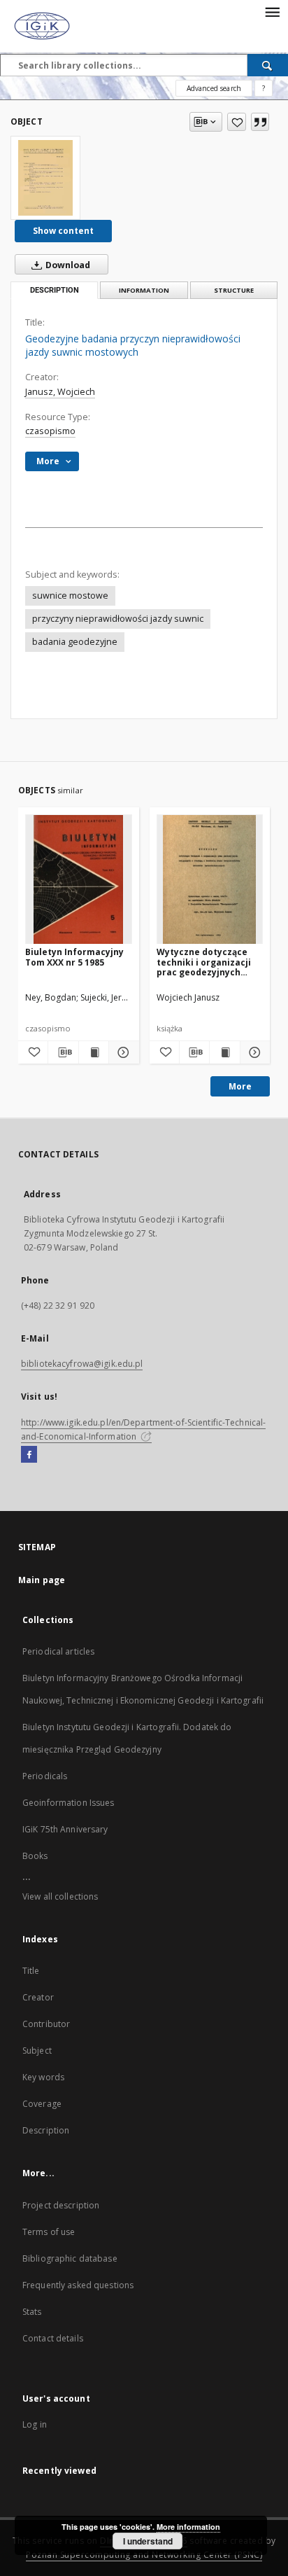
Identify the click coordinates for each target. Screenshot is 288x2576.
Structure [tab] (234, 290)
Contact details (53, 2338)
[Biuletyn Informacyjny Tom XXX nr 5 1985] (79, 880)
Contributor (46, 2024)
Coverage (42, 2104)
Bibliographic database (70, 2258)
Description (46, 2130)
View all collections (60, 1896)
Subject (37, 2051)
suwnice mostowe (70, 596)
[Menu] (272, 11)
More (240, 1086)
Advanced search (214, 88)
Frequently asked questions (78, 2285)
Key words (43, 2077)
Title (31, 1971)
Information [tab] (144, 290)
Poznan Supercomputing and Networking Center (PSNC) (144, 2555)
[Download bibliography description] (63, 1052)
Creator (38, 1997)
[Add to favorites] (237, 122)
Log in (35, 2424)
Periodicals (45, 1776)
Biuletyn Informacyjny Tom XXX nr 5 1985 (74, 957)
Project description (61, 2205)
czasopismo (50, 431)
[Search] (268, 65)
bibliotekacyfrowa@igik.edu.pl (82, 1364)
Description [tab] (55, 290)
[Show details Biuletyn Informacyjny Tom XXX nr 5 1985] (122, 1052)
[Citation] (260, 122)
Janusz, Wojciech (60, 392)
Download (67, 265)
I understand (148, 2541)
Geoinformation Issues (69, 1803)
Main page (42, 1580)
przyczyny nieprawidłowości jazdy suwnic (118, 619)
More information (188, 2527)
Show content (63, 231)
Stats (32, 2312)
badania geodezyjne (75, 642)
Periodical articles (58, 1651)
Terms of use (49, 2232)
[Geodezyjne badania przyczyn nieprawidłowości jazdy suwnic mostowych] (45, 178)
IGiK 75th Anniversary (65, 1829)
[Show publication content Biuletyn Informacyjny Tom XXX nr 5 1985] (94, 1052)
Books (35, 1856)
